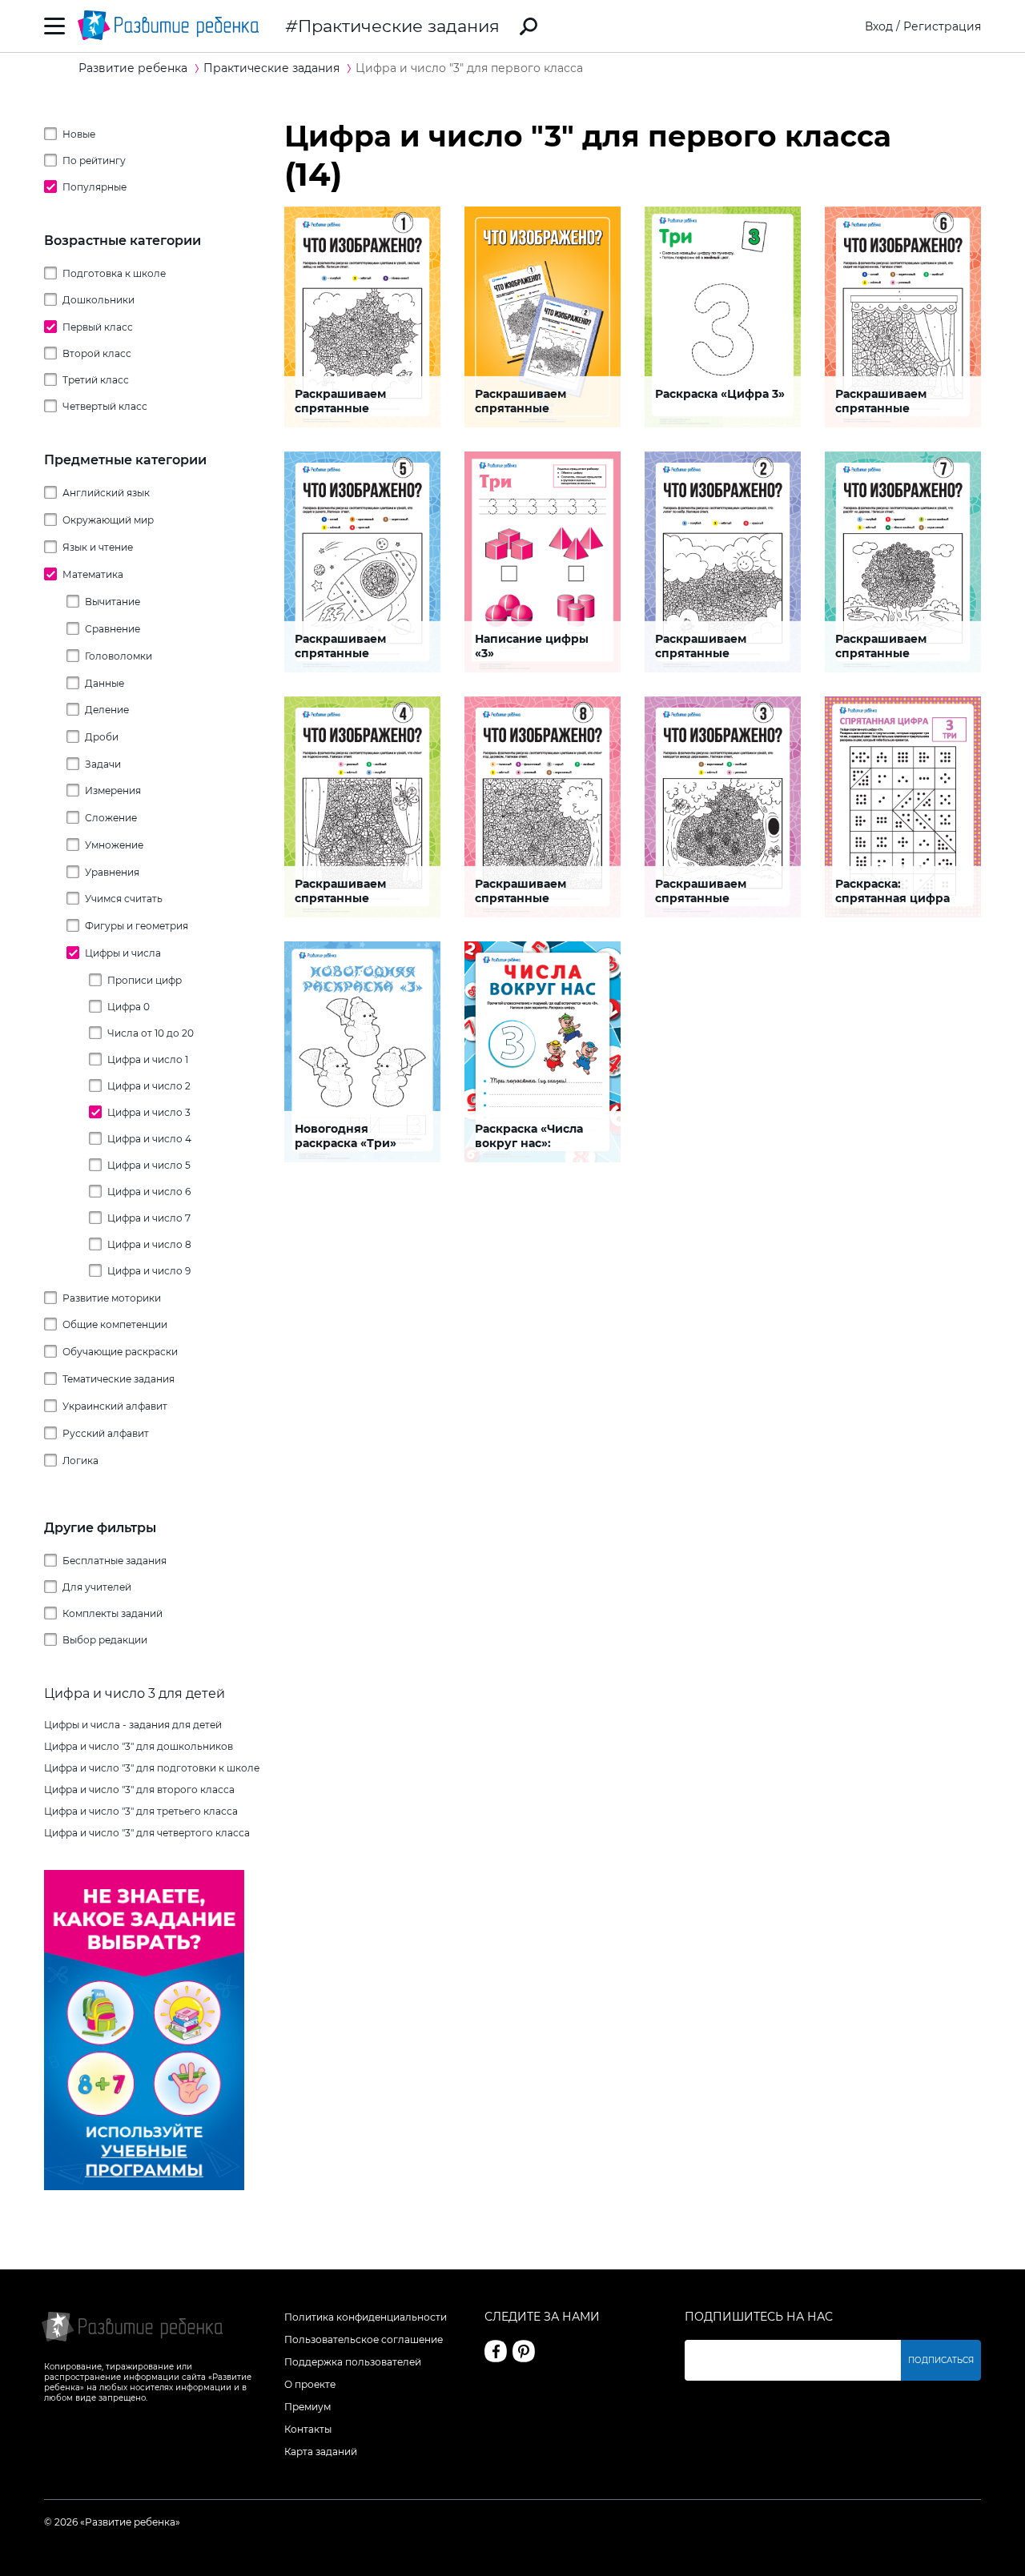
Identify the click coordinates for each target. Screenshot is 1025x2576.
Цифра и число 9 (149, 1271)
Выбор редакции (105, 1640)
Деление (107, 710)
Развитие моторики (112, 1298)
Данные (105, 683)
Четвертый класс (105, 406)
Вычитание (113, 602)
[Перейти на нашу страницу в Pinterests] (524, 2351)
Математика (93, 574)
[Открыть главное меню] (55, 26)
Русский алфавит (106, 1433)
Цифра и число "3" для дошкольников (139, 1746)
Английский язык (106, 493)
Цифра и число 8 (149, 1244)
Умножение (114, 845)
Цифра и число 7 (149, 1218)
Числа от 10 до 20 (151, 1033)
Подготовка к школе (114, 273)
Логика (80, 1461)
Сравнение (113, 629)
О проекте (310, 2384)
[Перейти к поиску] (529, 26)
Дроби (102, 737)
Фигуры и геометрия (137, 926)
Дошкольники (98, 300)
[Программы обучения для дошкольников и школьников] (144, 2186)
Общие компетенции (115, 1324)
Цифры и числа (123, 953)
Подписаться (941, 2360)
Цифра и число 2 (149, 1086)
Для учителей (97, 1587)
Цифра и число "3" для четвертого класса (147, 1833)
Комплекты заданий (113, 1613)
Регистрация (942, 26)
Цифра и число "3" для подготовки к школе (152, 1768)
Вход (879, 26)
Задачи (103, 764)
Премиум (307, 2407)
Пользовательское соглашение (364, 2339)
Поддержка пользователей (353, 2362)
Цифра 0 (129, 1007)
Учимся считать (124, 899)
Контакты (308, 2429)
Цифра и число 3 (149, 1112)
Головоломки (119, 656)
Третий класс (96, 380)
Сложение (111, 818)
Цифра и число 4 (149, 1139)
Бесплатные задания (115, 1561)
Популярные (94, 187)
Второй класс (97, 353)
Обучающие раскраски (120, 1352)
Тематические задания (119, 1379)
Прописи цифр (145, 980)
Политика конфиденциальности (366, 2317)
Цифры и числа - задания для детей (133, 1725)
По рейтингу (94, 160)
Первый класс (98, 327)
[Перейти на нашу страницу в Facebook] (496, 2351)
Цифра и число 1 (148, 1059)
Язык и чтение (98, 547)
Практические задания (399, 26)
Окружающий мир (108, 520)
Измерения (113, 790)
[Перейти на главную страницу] (168, 26)
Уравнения (112, 872)
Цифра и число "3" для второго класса (139, 1790)
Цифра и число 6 (149, 1192)
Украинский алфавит (115, 1406)
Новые (79, 134)
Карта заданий (321, 2452)
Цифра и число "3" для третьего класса (141, 1811)
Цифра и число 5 (149, 1165)
